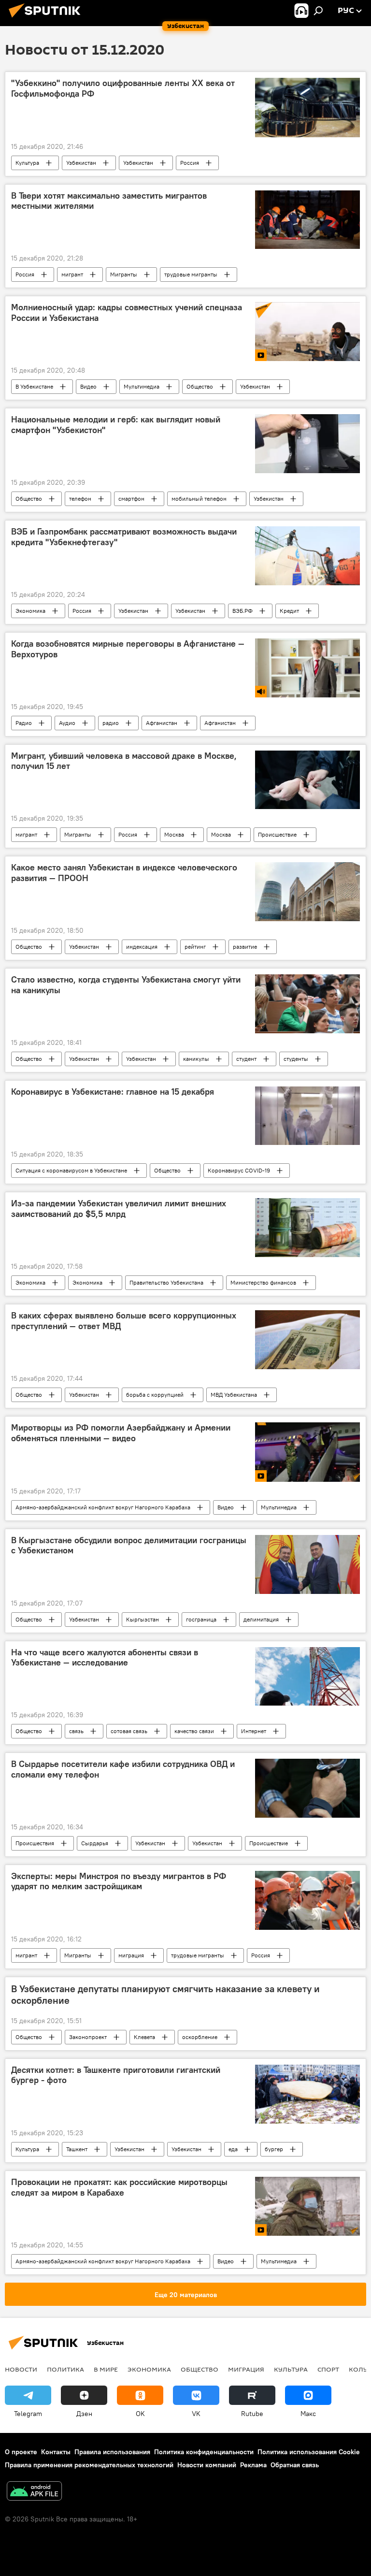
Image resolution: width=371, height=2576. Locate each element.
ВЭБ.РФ (243, 611)
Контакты (56, 2452)
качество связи (194, 1731)
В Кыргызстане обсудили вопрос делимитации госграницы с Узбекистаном (129, 1546)
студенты (296, 1059)
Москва (174, 834)
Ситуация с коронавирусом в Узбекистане (71, 1170)
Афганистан (162, 723)
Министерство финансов (263, 1282)
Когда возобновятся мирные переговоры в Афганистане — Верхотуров (128, 649)
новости (21, 2369)
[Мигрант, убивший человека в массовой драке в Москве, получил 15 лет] (307, 780)
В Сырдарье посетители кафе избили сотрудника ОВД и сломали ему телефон (123, 1769)
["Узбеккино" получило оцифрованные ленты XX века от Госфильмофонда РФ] (307, 107)
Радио (24, 723)
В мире (106, 2369)
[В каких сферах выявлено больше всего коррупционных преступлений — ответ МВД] (307, 1340)
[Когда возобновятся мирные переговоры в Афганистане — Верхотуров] (307, 668)
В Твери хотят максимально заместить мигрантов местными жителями (109, 201)
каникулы (196, 1059)
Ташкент (77, 2149)
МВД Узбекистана (234, 1395)
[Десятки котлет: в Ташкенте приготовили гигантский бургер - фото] (307, 2094)
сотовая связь (129, 1731)
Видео (88, 386)
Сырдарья (95, 1843)
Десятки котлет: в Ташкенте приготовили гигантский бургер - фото (116, 2075)
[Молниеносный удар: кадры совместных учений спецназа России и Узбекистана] (307, 332)
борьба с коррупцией (155, 1395)
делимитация (261, 1619)
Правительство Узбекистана (166, 1282)
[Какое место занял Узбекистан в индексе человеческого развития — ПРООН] (307, 892)
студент (246, 1059)
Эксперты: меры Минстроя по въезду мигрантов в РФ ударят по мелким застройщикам (119, 1881)
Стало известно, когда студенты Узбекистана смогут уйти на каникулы (126, 985)
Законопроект (88, 2037)
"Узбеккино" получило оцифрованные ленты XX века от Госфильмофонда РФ (123, 88)
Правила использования (112, 2452)
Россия (190, 163)
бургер (274, 2149)
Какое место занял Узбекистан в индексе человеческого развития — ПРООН (124, 873)
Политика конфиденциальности (204, 2452)
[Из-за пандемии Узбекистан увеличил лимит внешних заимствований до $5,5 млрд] (307, 1228)
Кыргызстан (143, 1619)
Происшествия (35, 1843)
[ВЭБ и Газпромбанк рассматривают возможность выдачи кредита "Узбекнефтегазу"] (307, 556)
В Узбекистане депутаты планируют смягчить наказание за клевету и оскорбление (165, 1995)
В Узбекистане (34, 386)
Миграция (246, 2369)
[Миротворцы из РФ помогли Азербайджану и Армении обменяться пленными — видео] (307, 1452)
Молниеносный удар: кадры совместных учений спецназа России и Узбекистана (127, 313)
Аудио (67, 723)
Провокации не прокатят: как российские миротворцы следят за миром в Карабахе (119, 2187)
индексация (142, 947)
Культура (27, 163)
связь (76, 1731)
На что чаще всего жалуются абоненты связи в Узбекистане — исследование (105, 1658)
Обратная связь (295, 2465)
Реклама (253, 2465)
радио (111, 723)
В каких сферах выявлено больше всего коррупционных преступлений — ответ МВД (124, 1321)
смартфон (131, 499)
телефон (80, 499)
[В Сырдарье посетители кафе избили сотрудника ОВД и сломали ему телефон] (307, 1788)
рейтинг (195, 947)
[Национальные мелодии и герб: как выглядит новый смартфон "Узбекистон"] (307, 444)
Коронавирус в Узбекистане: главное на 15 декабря (113, 1092)
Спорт (328, 2369)
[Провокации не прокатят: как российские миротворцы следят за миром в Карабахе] (307, 2206)
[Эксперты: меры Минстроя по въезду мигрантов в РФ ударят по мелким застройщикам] (307, 1900)
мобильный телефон (199, 499)
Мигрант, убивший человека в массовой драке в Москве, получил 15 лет (124, 761)
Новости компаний (207, 2465)
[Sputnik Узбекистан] (47, 19)
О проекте (21, 2452)
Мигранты (124, 274)
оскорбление (200, 2037)
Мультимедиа (142, 386)
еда (233, 2149)
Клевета (144, 2037)
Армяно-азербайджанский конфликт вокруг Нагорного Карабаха (103, 1507)
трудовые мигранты (191, 274)
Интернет (254, 1731)
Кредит (289, 611)
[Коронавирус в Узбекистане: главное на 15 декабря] (307, 1116)
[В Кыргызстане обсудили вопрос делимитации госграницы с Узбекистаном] (307, 1564)
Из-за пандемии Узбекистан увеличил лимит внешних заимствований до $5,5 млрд (119, 1209)
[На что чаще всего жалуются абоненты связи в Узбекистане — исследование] (307, 1677)
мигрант (72, 274)
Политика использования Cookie (309, 2452)
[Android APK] (34, 2492)
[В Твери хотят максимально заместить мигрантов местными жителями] (307, 220)
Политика (65, 2369)
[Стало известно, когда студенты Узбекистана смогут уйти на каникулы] (307, 1004)
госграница (201, 1619)
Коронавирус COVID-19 (239, 1170)
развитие (245, 947)
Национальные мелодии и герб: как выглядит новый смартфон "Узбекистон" (116, 425)
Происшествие (277, 834)
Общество (200, 386)
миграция (131, 1955)
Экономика (30, 611)
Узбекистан (81, 163)
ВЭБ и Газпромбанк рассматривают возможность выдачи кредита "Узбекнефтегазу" (124, 537)
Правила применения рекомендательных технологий (89, 2465)
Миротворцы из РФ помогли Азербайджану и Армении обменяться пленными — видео (121, 1433)
